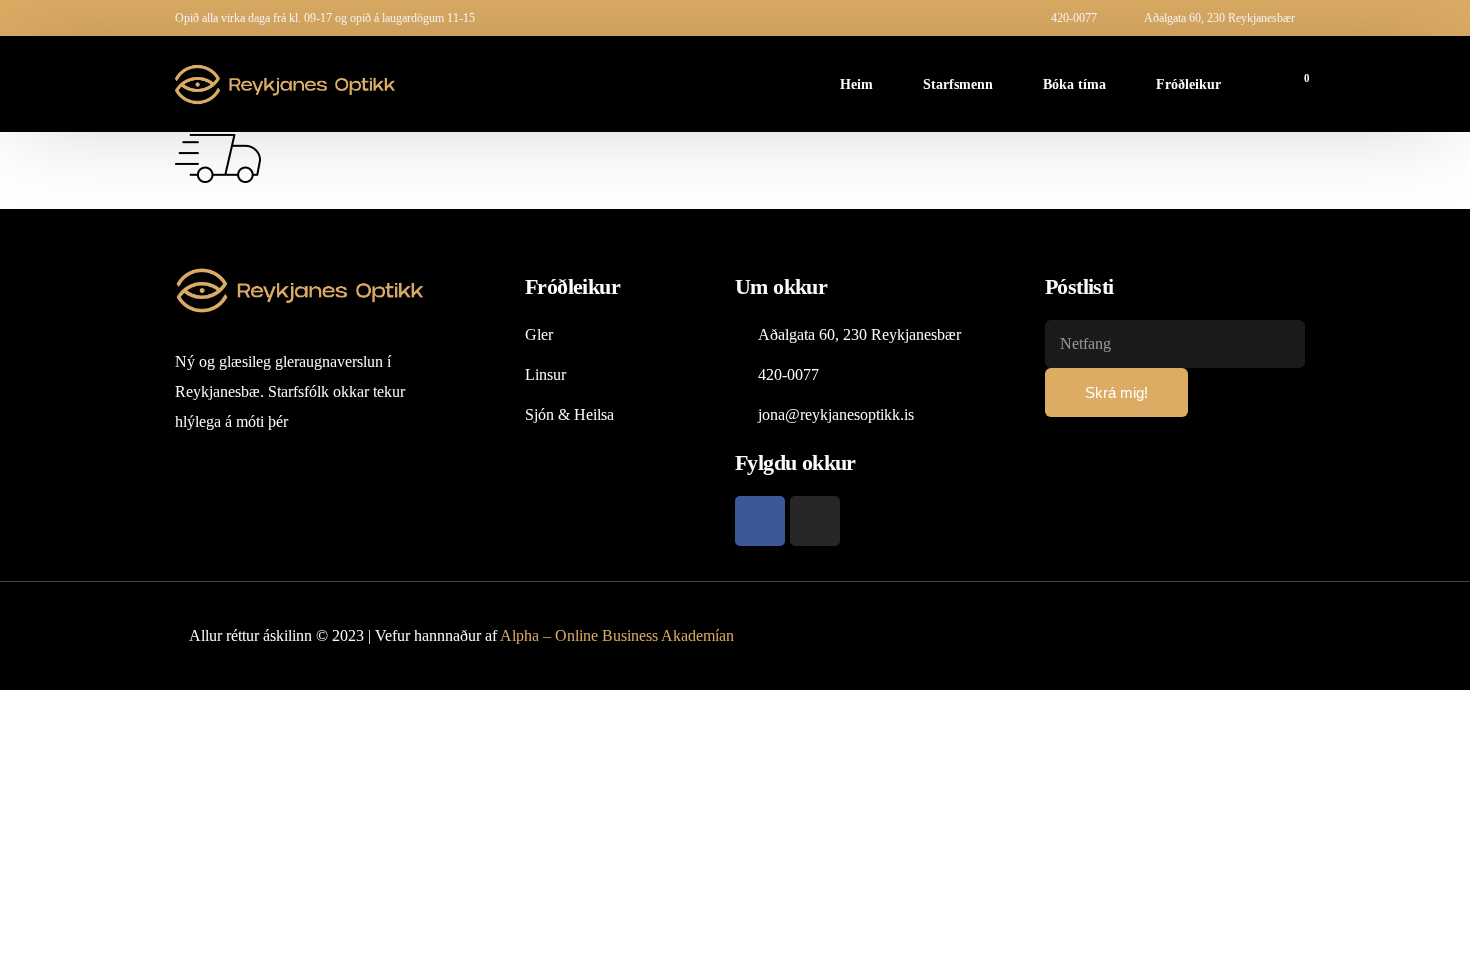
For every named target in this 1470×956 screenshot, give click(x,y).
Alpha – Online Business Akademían (617, 635)
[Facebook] (760, 521)
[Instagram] (815, 521)
